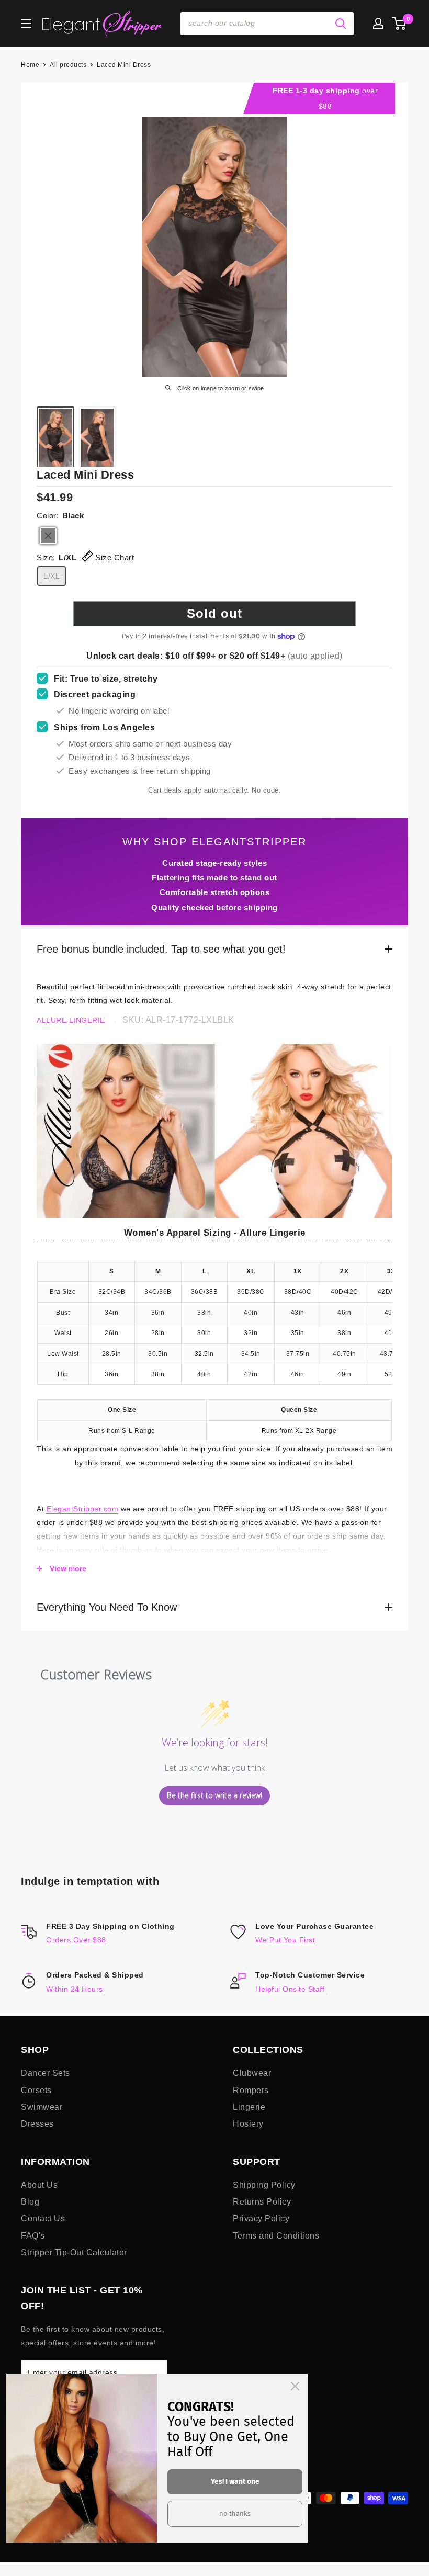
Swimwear (42, 2107)
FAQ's (33, 2236)
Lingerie (249, 2107)
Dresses (37, 2124)
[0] (399, 24)
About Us (39, 2185)
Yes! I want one (235, 2482)
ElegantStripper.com (83, 1509)
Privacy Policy (261, 2218)
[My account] (378, 24)
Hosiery (248, 2124)
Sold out (214, 613)
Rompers (251, 2090)
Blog (30, 2202)
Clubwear (252, 2073)
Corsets (36, 2090)
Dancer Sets (46, 2073)
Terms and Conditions (276, 2236)
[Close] (295, 2386)
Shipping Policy (264, 2185)
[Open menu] (26, 24)
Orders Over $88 (76, 1940)
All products (68, 65)
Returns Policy (262, 2202)
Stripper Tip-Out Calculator (74, 2252)
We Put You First (285, 1940)
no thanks (235, 2513)
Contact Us (43, 2218)
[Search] (341, 24)
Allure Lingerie (71, 1020)
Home (30, 65)
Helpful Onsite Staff (291, 1989)
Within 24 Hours (75, 1989)
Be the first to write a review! (214, 1795)
